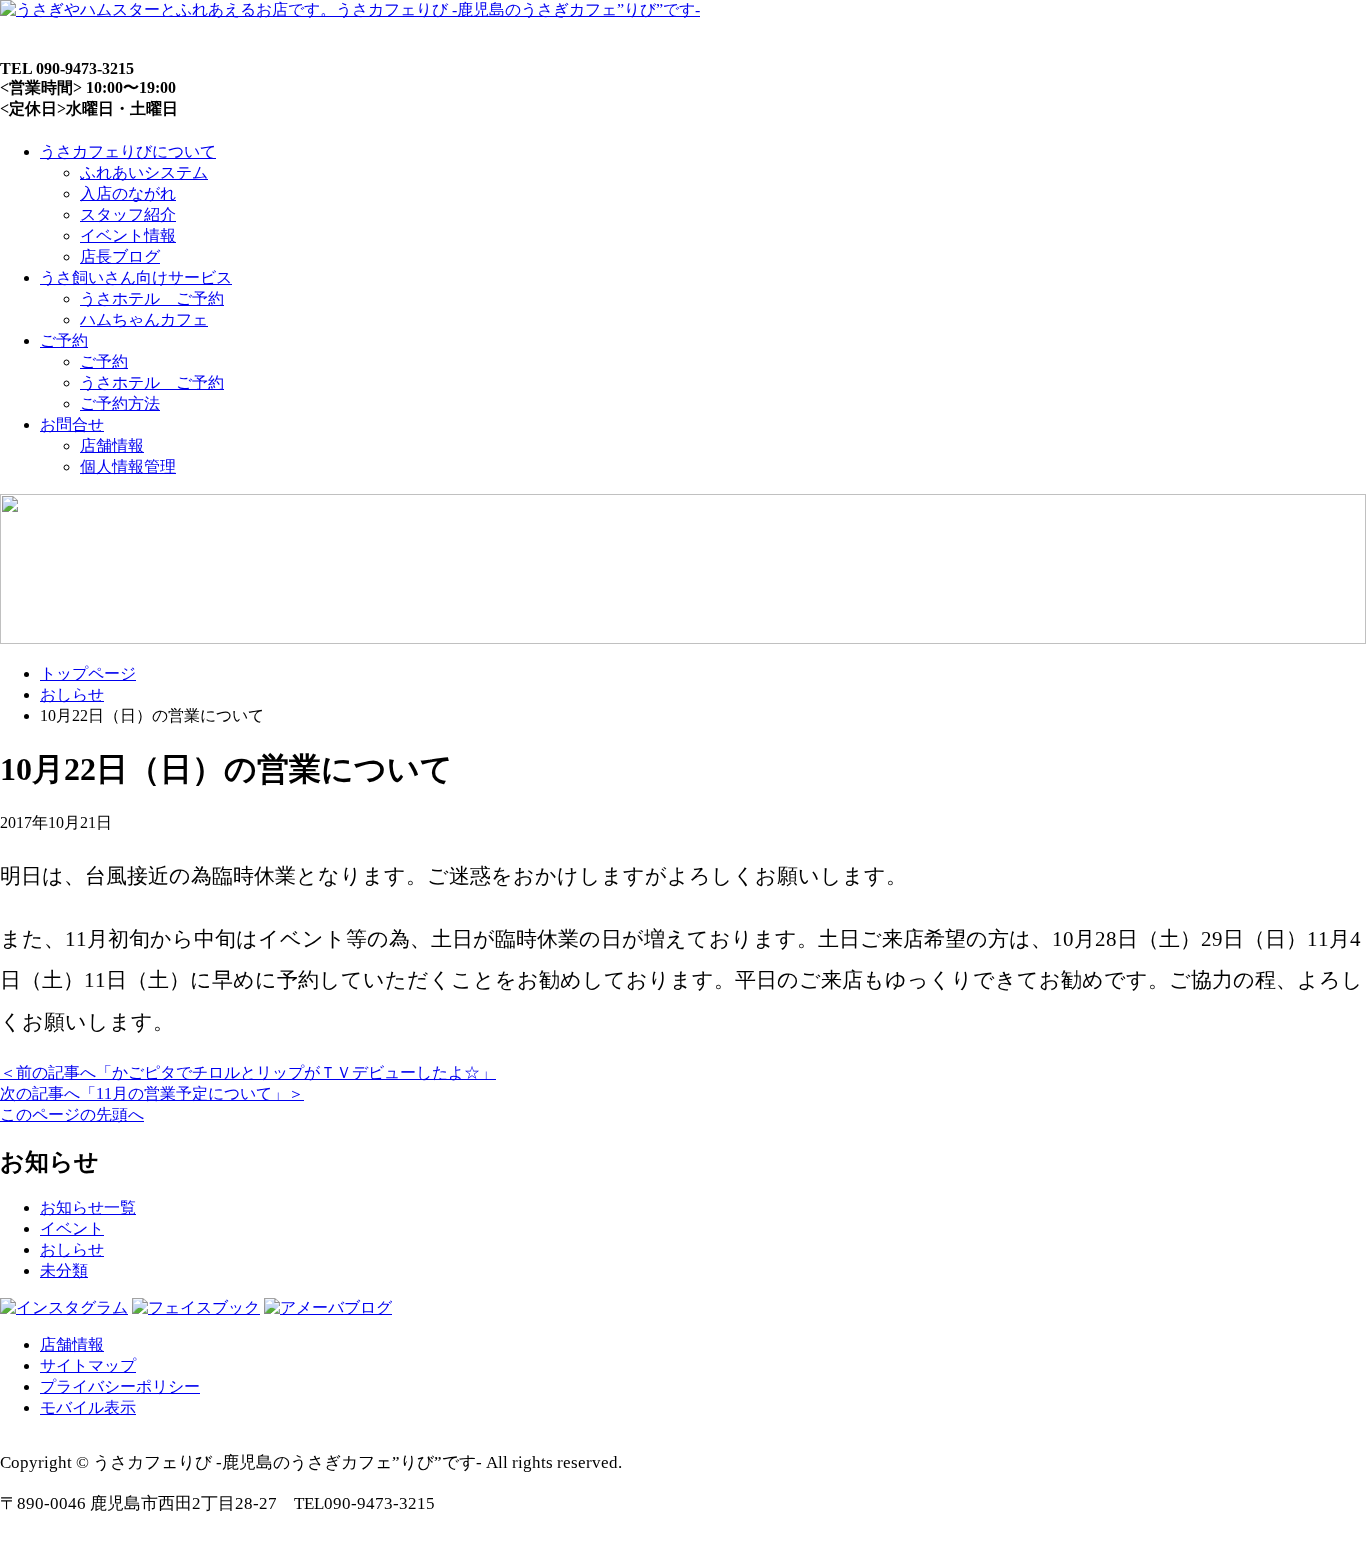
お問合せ (72, 424)
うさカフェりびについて (128, 151)
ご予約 (64, 340)
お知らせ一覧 (88, 1207)
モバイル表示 (88, 1407)
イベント (72, 1228)
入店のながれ (128, 193)
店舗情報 (112, 445)
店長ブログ (120, 256)
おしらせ (72, 694)
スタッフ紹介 (128, 214)
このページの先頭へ (72, 1114)
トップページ (88, 673)
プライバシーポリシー (120, 1386)
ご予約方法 (120, 403)
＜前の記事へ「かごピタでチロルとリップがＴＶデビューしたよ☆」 (248, 1072)
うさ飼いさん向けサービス (136, 277)
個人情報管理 (128, 466)
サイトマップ (88, 1365)
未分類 (64, 1270)
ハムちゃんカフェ (144, 319)
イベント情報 (128, 235)
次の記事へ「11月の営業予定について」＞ (152, 1093)
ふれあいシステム (144, 172)
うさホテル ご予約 (152, 298)
